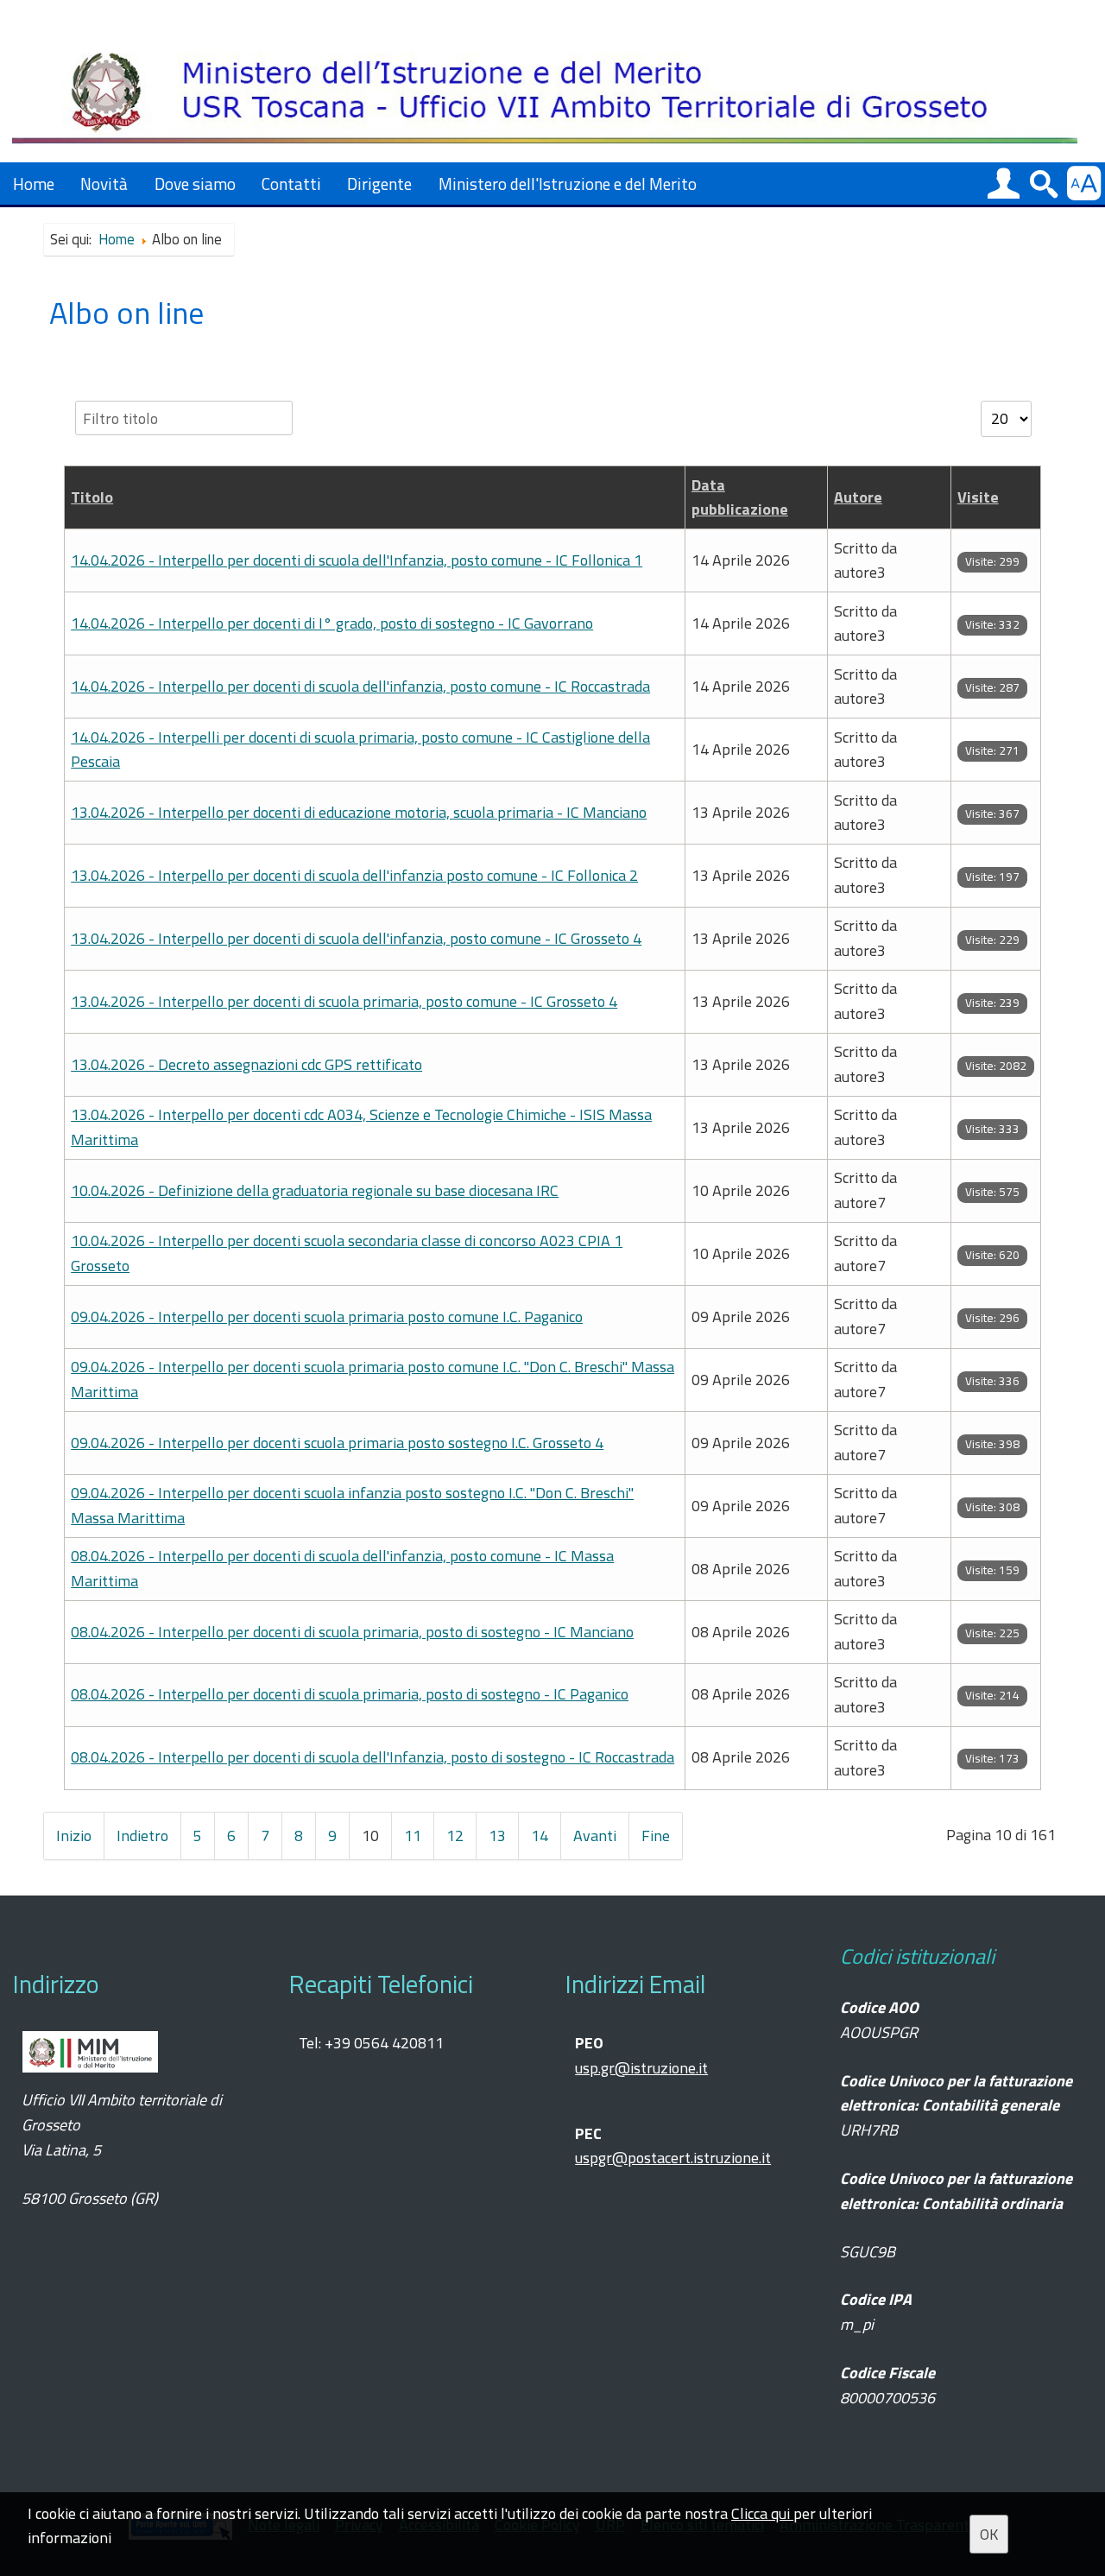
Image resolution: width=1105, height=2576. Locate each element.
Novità (104, 184)
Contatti (291, 184)
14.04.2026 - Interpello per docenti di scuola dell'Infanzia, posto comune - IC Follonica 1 (357, 560)
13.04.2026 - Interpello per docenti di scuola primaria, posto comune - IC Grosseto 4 (344, 1001)
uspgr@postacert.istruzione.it (673, 2158)
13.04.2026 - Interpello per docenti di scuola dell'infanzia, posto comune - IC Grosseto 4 (356, 938)
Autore (858, 497)
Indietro (142, 1835)
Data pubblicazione (740, 497)
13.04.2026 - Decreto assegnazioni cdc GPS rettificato (246, 1064)
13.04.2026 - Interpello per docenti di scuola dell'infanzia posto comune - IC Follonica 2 (354, 875)
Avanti (595, 1835)
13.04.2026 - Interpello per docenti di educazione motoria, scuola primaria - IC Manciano (359, 812)
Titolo (92, 497)
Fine (656, 1835)
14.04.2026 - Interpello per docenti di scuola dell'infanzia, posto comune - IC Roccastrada (360, 686)
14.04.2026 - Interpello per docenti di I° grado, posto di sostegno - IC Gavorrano (332, 623)
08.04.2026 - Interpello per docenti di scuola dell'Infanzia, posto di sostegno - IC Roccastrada (373, 1757)
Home (34, 184)
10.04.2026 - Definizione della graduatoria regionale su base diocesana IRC (315, 1190)
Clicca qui (762, 2513)
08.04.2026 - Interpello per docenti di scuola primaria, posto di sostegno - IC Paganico (350, 1694)
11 (413, 1835)
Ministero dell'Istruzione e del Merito (568, 184)
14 (540, 1835)
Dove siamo (195, 184)
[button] (1003, 184)
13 (497, 1835)
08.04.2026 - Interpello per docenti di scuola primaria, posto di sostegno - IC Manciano (352, 1632)
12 (455, 1835)
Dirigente (379, 184)
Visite (978, 497)
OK (989, 2534)
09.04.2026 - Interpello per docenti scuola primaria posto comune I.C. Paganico (327, 1316)
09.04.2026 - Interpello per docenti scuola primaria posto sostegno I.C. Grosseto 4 (337, 1443)
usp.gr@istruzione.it (641, 2068)
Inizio (74, 1835)
